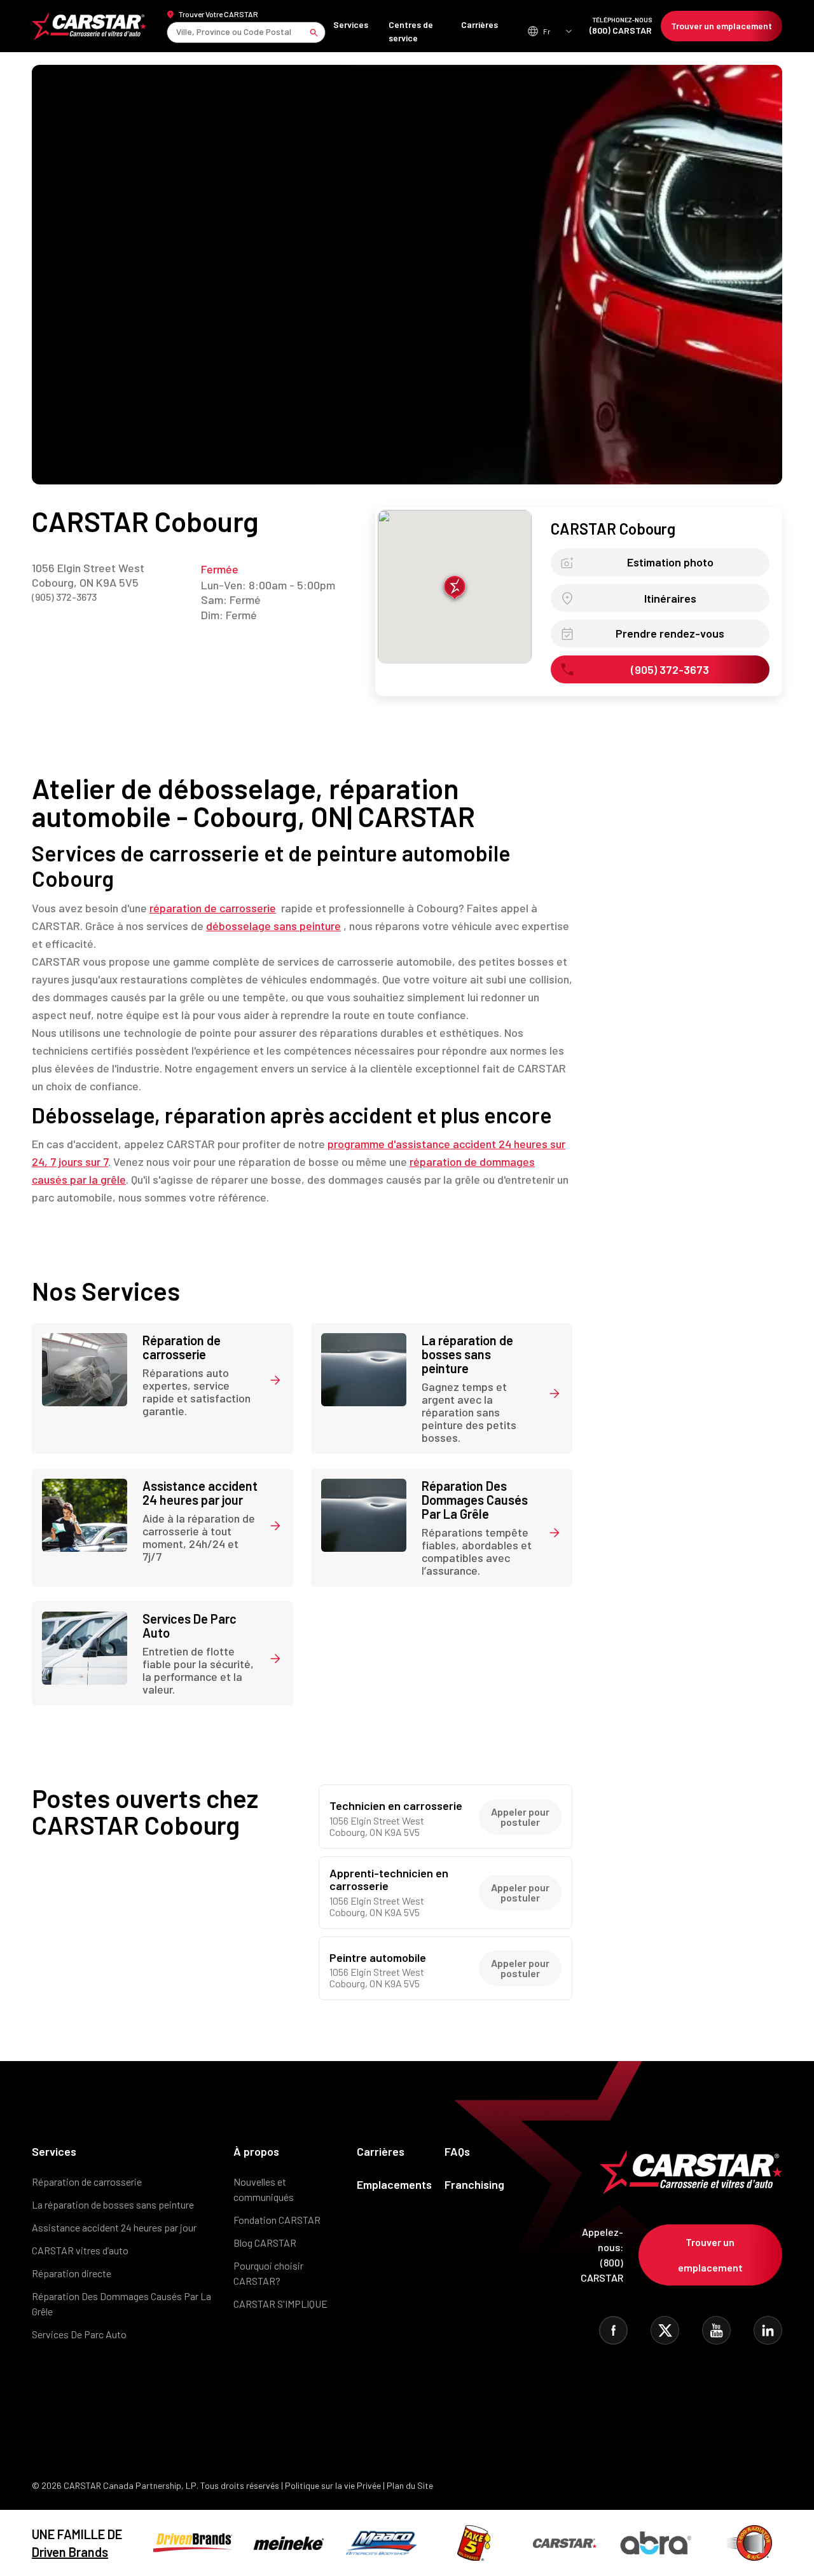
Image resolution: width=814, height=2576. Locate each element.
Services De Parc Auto (79, 2334)
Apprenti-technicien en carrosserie (389, 1880)
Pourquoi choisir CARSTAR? (268, 2273)
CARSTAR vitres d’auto (80, 2250)
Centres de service (411, 31)
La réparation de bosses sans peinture (113, 2204)
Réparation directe (72, 2273)
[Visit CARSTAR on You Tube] (716, 2330)
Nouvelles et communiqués (264, 2189)
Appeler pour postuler (520, 1817)
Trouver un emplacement (721, 26)
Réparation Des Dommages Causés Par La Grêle (121, 2304)
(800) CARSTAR (621, 26)
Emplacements (394, 2184)
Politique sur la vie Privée (333, 2485)
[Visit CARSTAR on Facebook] (613, 2330)
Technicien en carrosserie (396, 1806)
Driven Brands (70, 2552)
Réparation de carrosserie (87, 2182)
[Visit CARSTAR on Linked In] (768, 2330)
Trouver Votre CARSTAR (218, 14)
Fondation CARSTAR (277, 2220)
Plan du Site (410, 2485)
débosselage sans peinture (273, 926)
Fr (547, 31)
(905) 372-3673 (64, 597)
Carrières (479, 24)
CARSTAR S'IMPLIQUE (280, 2304)
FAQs (457, 2151)
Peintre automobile (378, 1958)
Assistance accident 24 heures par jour (114, 2227)
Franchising (474, 2184)
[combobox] (177, 32)
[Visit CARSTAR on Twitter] (665, 2330)
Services (351, 24)
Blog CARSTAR (265, 2243)
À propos (256, 2151)
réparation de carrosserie (213, 908)
